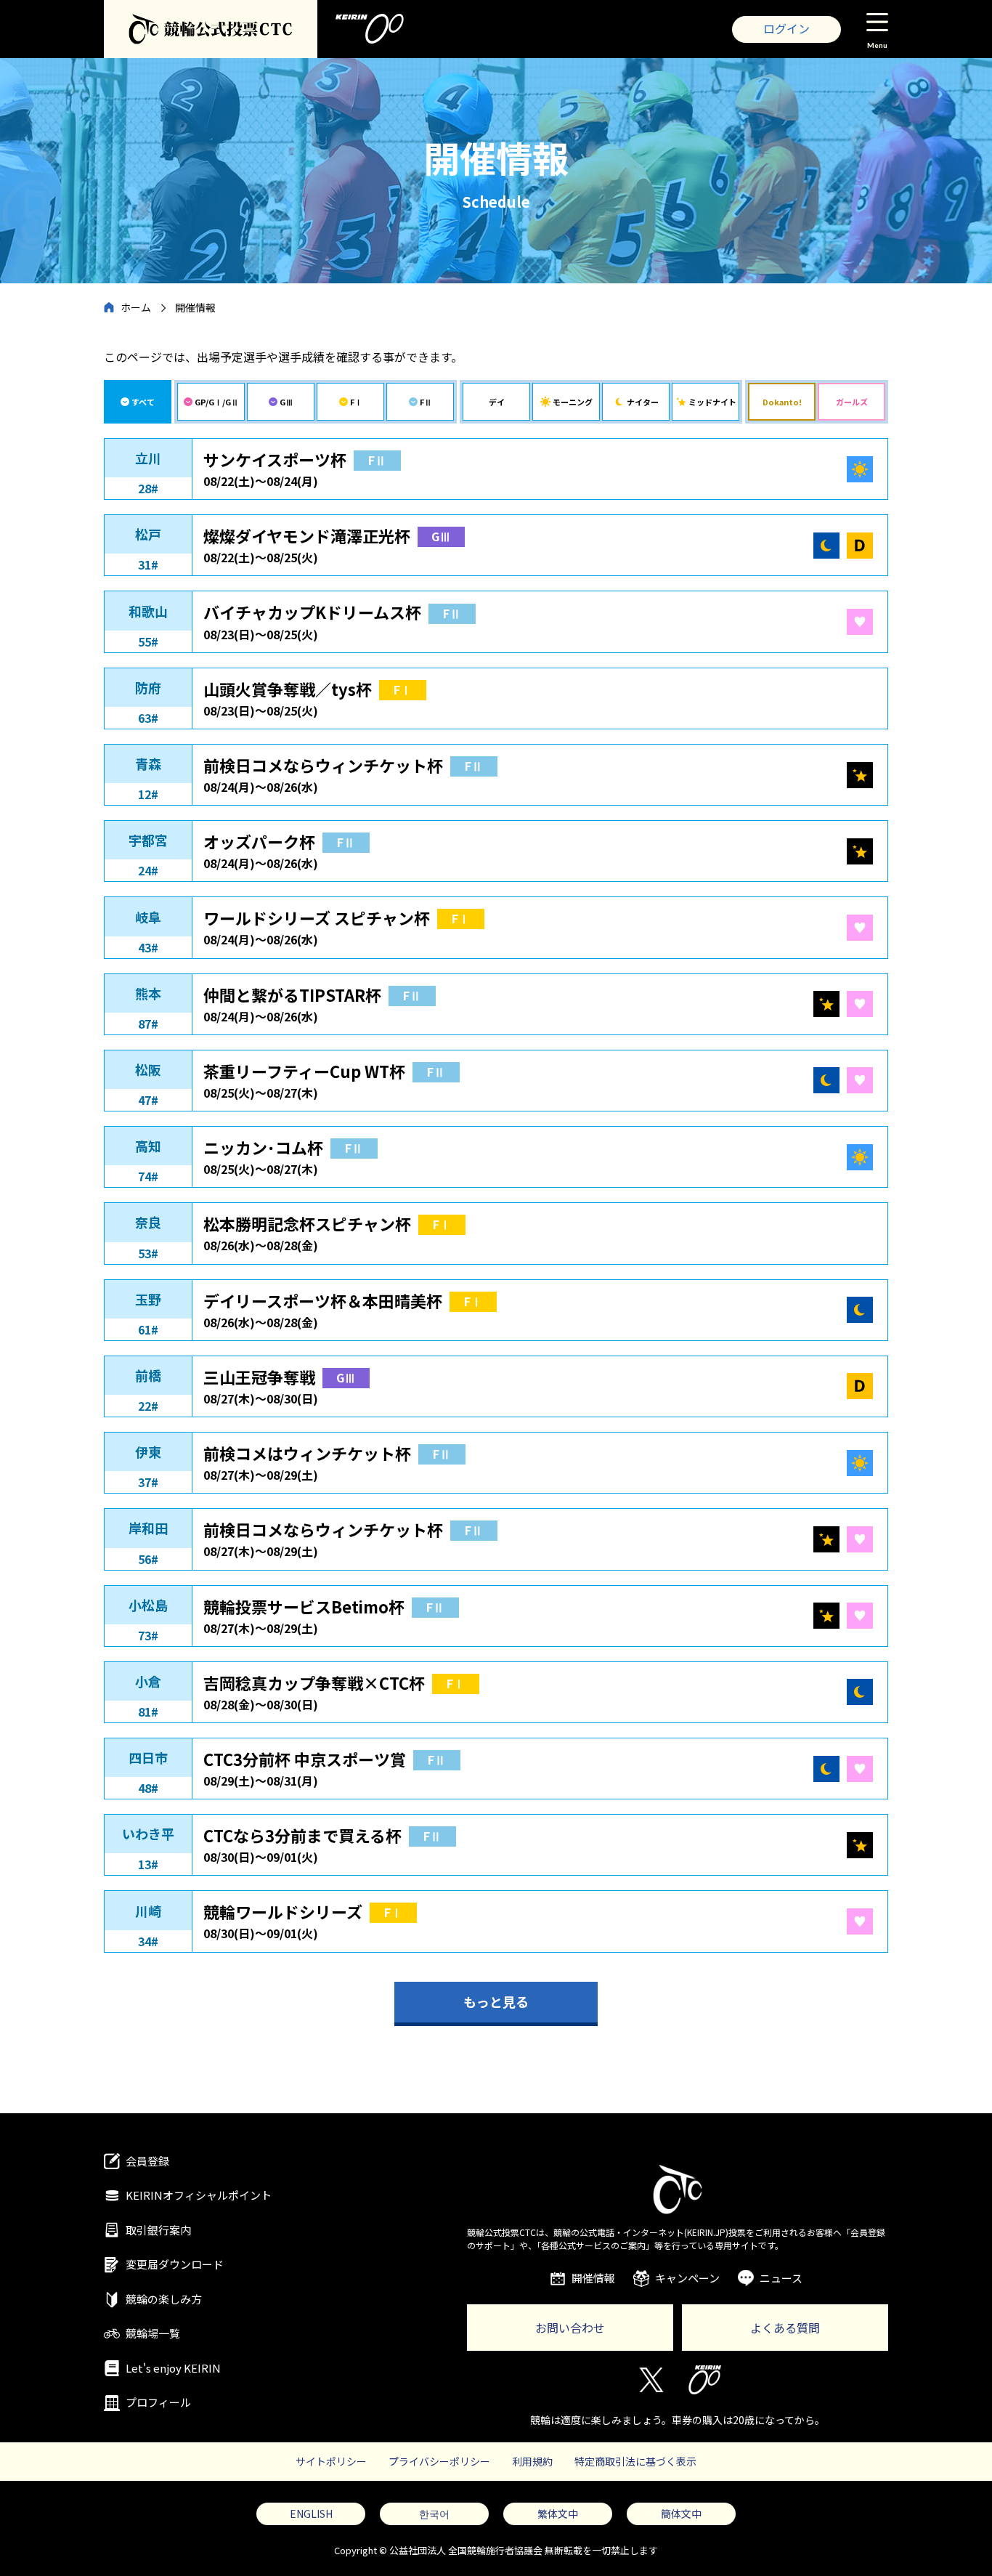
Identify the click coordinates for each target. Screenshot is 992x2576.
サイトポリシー (331, 2461)
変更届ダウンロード (175, 2264)
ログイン (786, 28)
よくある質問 (785, 2328)
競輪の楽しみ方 (164, 2299)
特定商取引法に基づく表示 (635, 2461)
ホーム (136, 307)
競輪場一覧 (153, 2333)
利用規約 (532, 2461)
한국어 (434, 2514)
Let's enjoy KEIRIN (173, 2368)
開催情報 (593, 2278)
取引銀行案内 (158, 2230)
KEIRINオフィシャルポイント (199, 2195)
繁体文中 (558, 2514)
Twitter (650, 2380)
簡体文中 (681, 2514)
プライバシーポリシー (439, 2461)
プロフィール (158, 2402)
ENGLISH (311, 2514)
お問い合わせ (570, 2328)
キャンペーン (687, 2278)
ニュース (781, 2278)
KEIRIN (705, 2380)
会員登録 (147, 2161)
